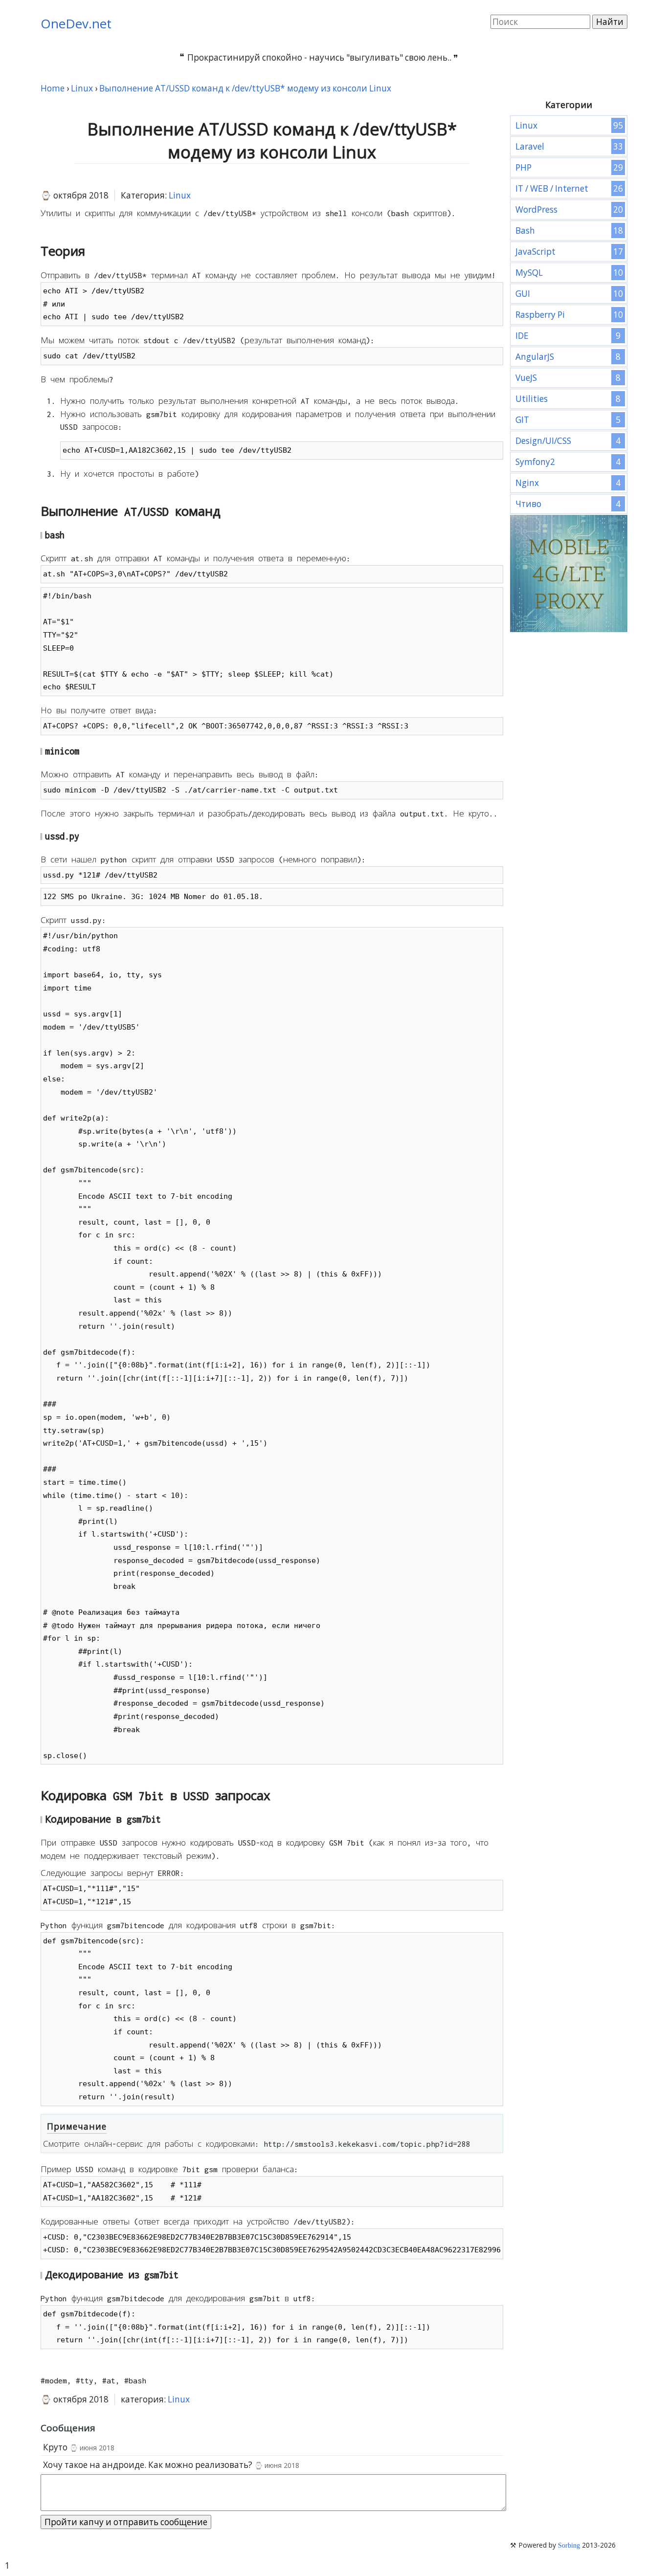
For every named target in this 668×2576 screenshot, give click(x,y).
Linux (180, 195)
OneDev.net (76, 23)
